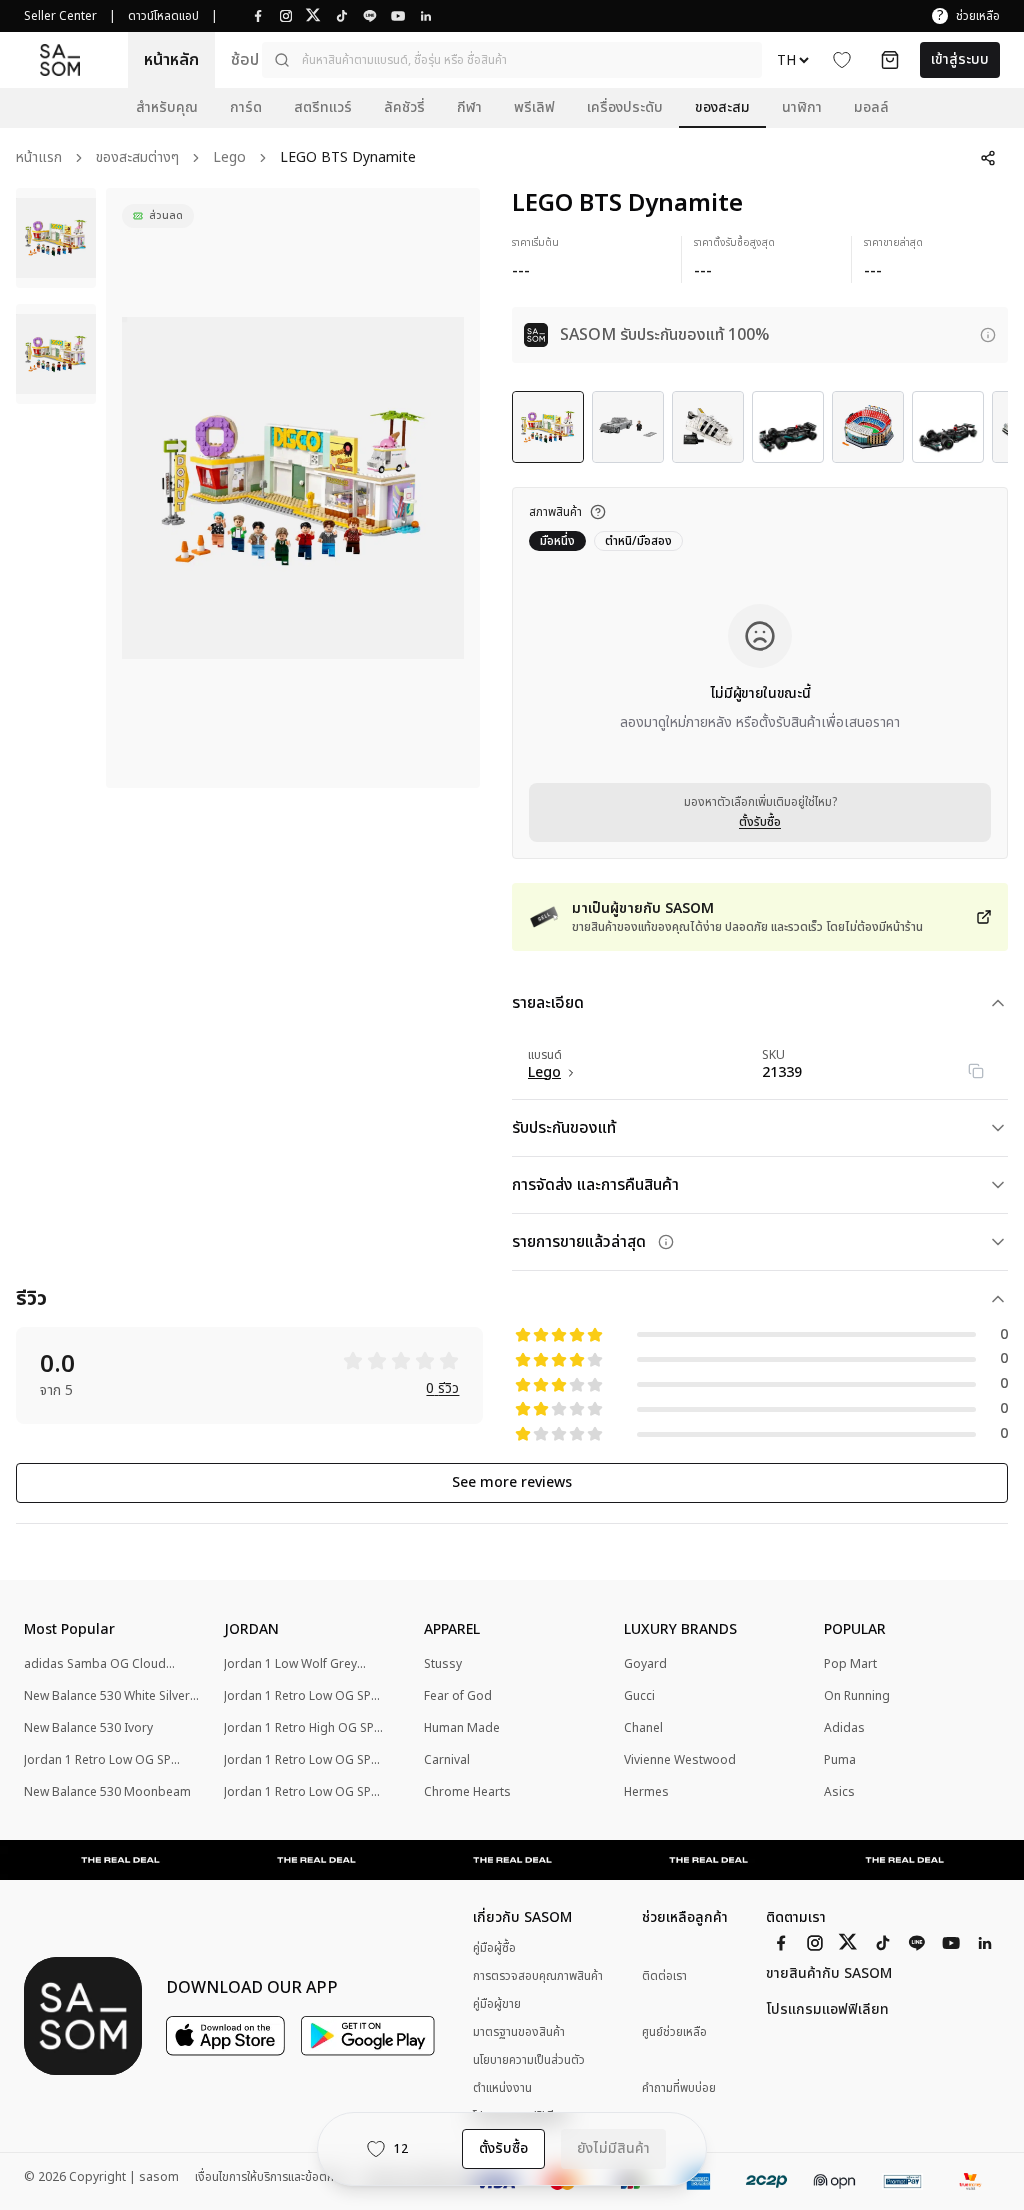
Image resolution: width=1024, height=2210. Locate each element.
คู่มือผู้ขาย (497, 2004)
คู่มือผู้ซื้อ (494, 1948)
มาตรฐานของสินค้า (519, 2032)
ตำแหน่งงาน (502, 2088)
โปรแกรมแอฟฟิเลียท (827, 2010)
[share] (988, 158)
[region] (293, 488)
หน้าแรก (39, 158)
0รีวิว (442, 1389)
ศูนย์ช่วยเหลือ (674, 2032)
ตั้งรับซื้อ (760, 822)
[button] (512, 60)
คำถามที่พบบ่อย (679, 2088)
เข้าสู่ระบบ (960, 59)
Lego (229, 158)
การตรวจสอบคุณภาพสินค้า (538, 1976)
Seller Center (60, 16)
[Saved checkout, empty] (890, 60)
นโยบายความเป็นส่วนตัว (529, 2060)
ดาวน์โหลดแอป (163, 16)
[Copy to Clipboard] (976, 1071)
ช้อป (245, 60)
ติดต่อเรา (664, 1976)
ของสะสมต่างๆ (137, 158)
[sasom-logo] (60, 59)
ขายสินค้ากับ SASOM (829, 1974)
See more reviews (512, 1482)
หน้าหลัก (171, 60)
